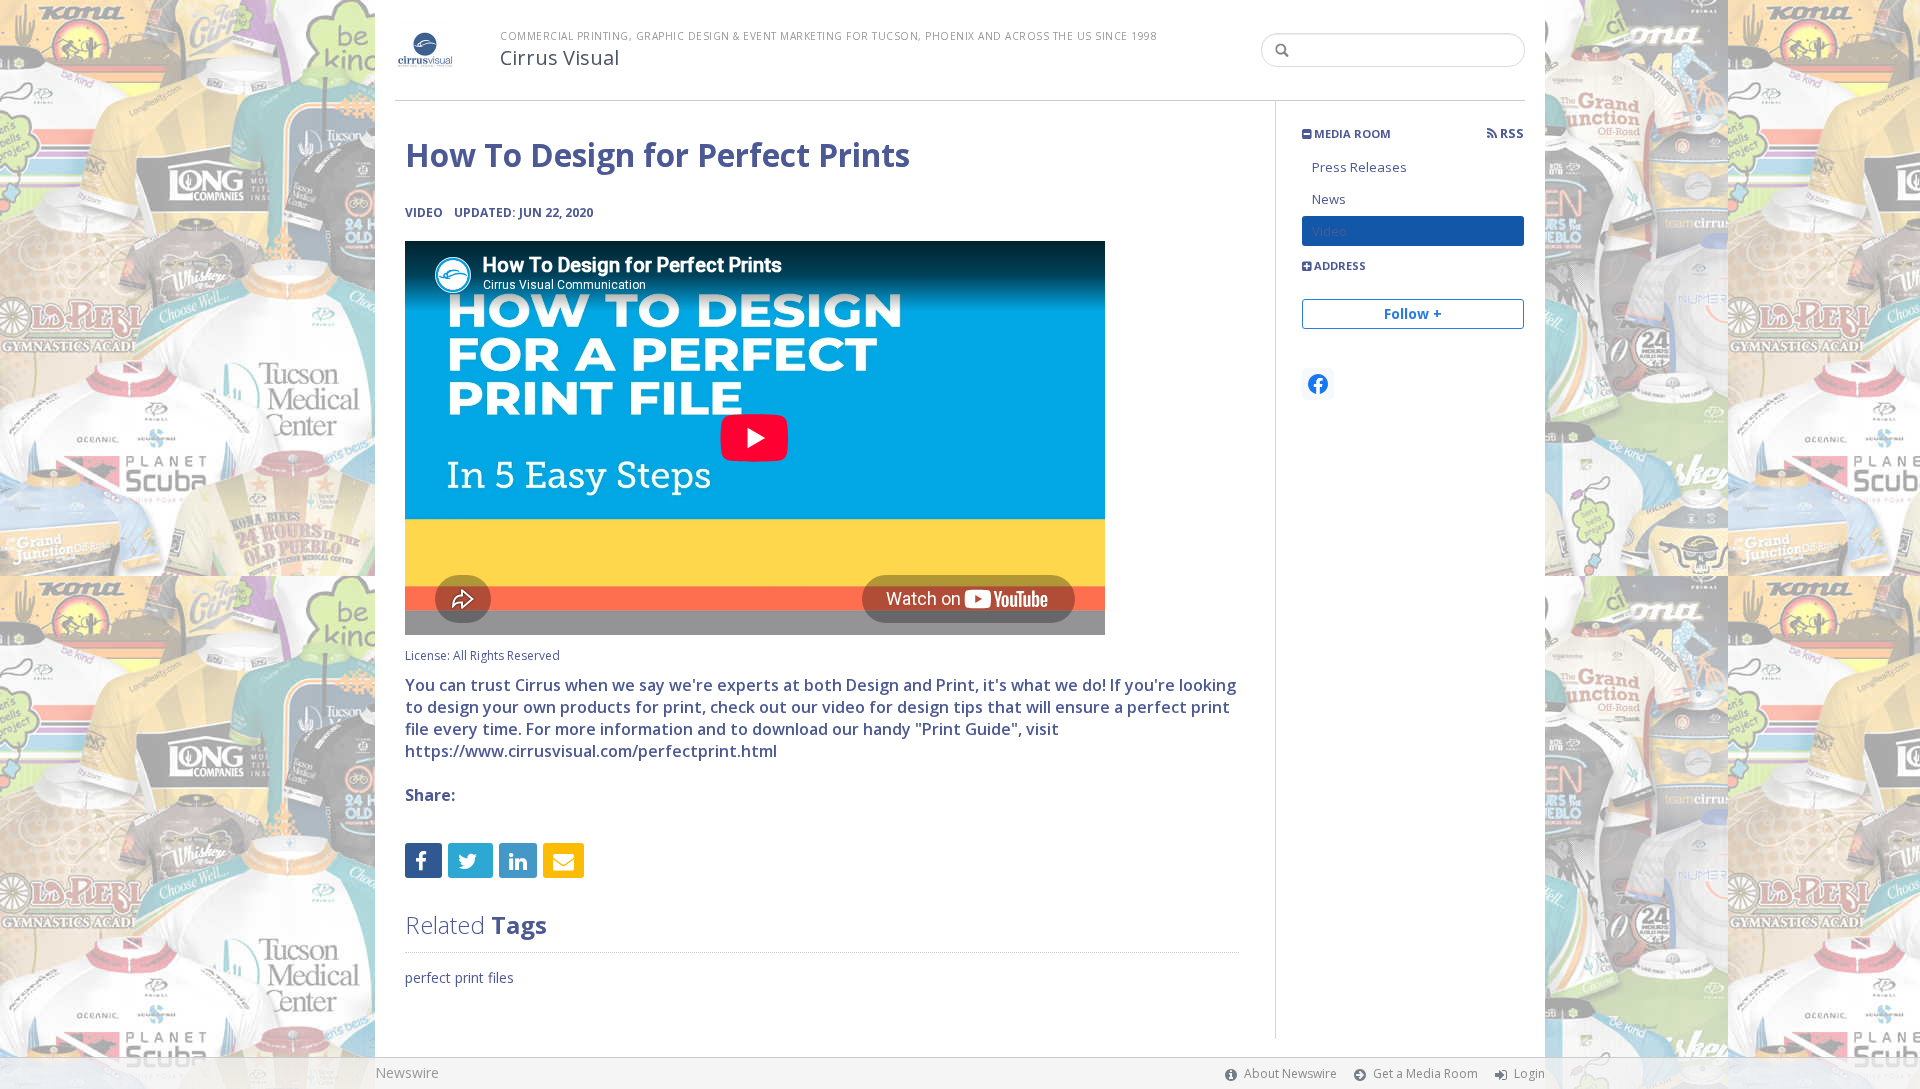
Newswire (407, 1072)
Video (1329, 231)
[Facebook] (1318, 384)
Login (1529, 1073)
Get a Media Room (1425, 1073)
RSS (1510, 133)
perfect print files (459, 977)
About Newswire (1290, 1073)
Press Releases (1359, 167)
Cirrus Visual (559, 58)
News (1329, 199)
